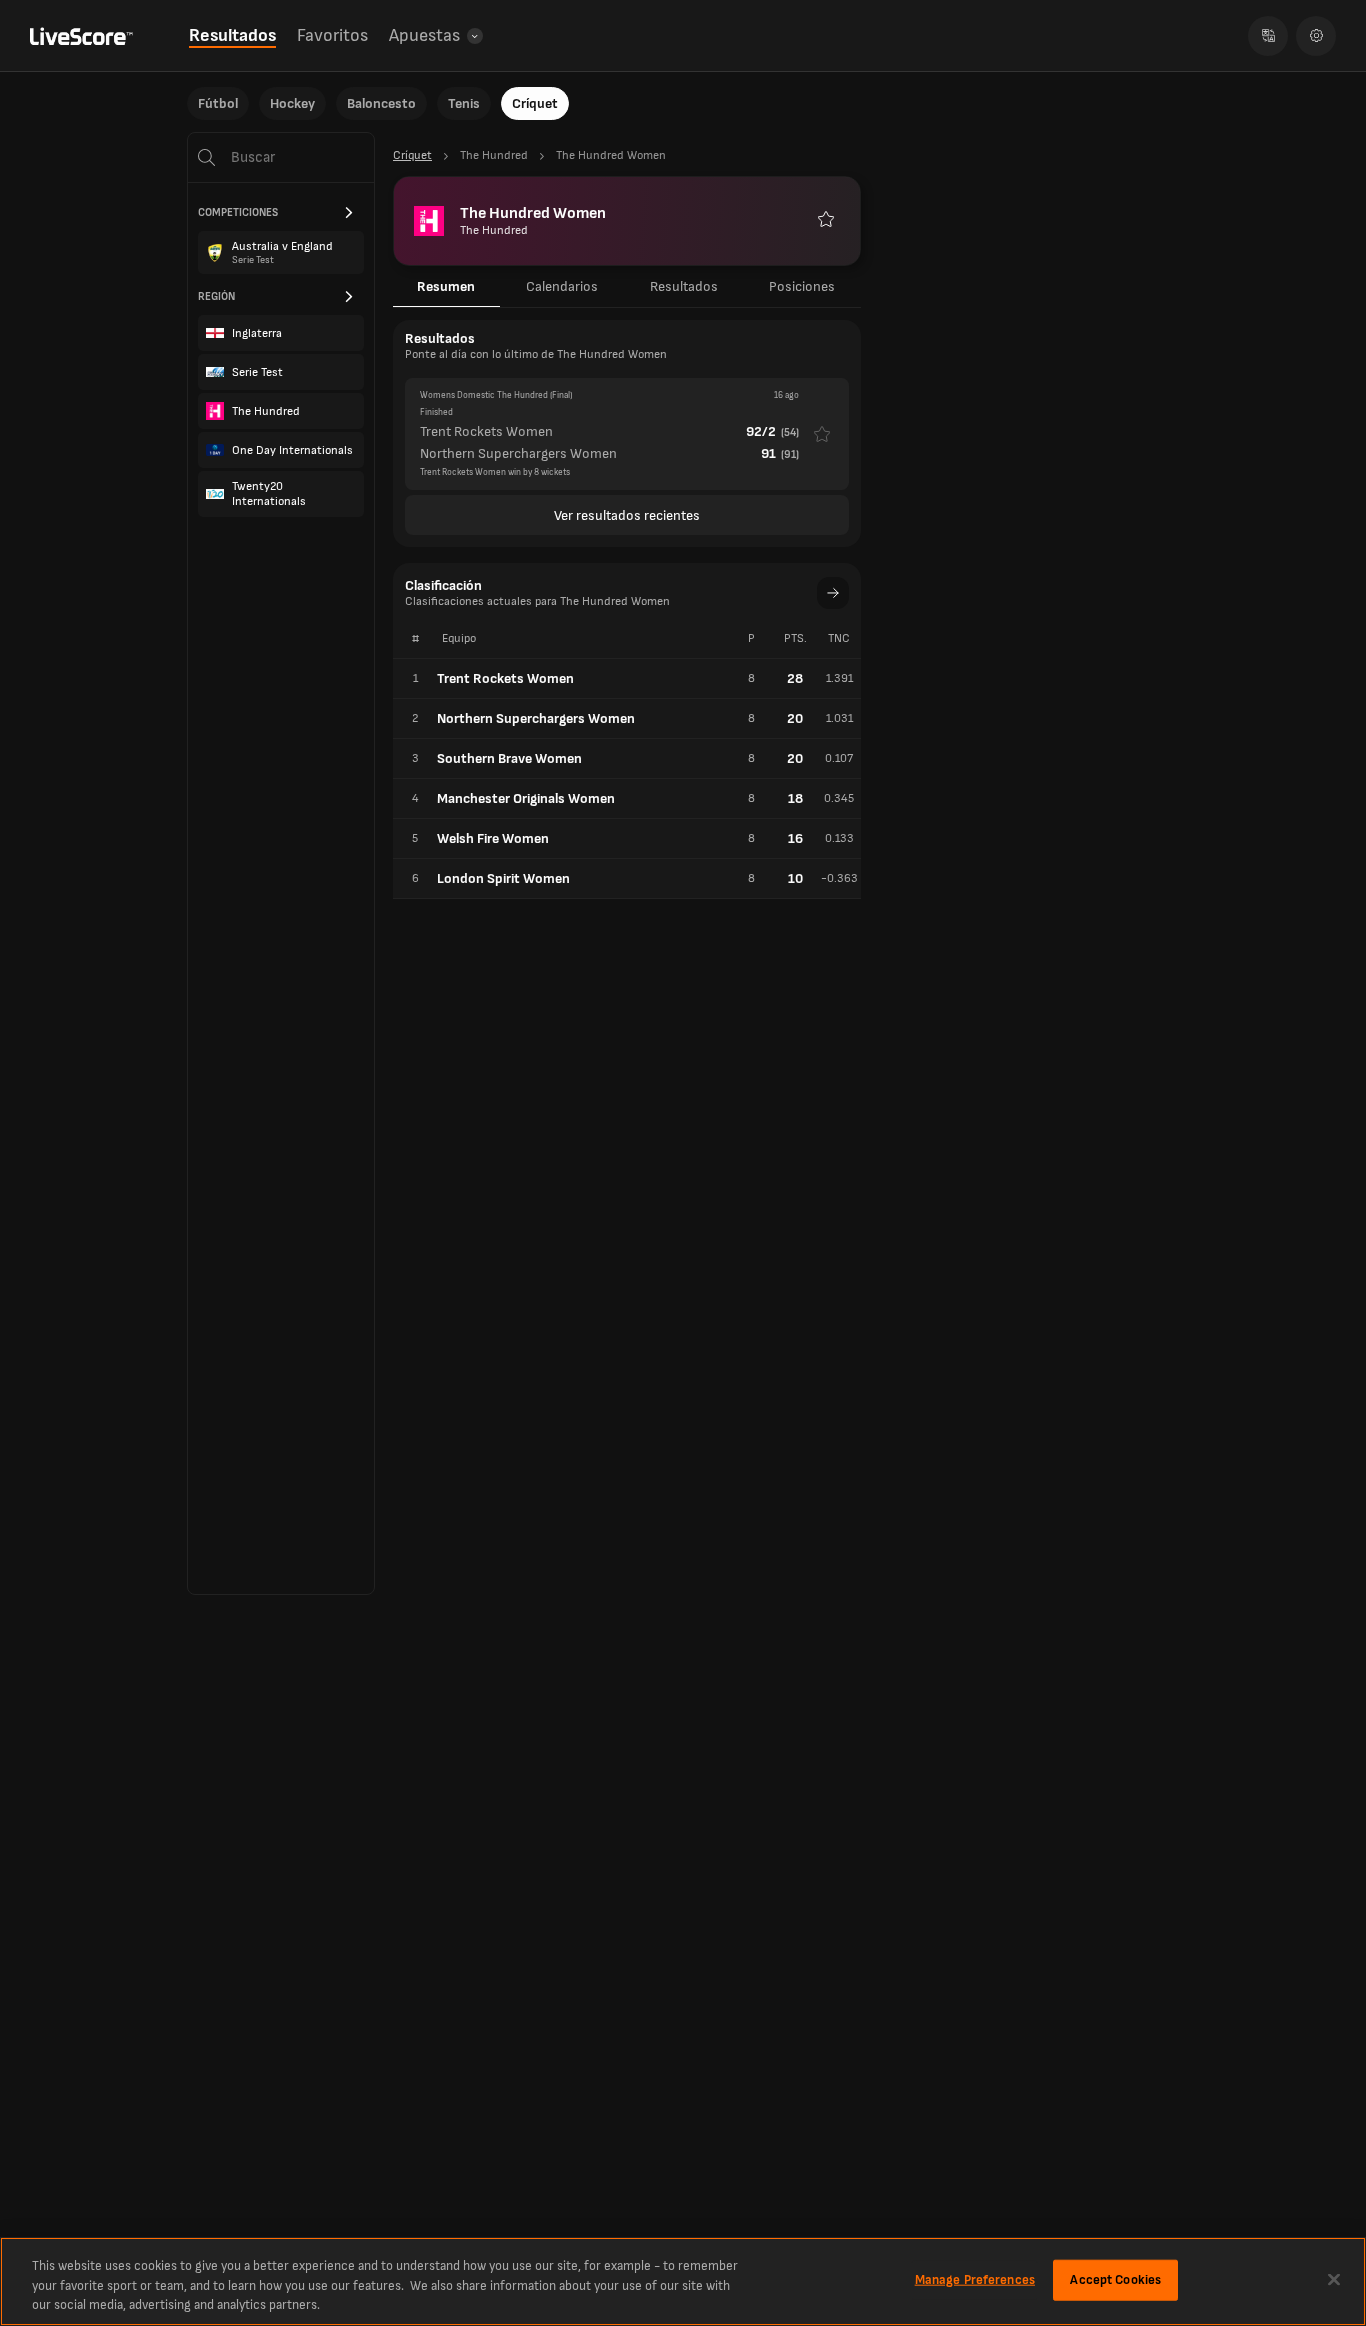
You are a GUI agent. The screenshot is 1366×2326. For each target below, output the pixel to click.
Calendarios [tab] (562, 286)
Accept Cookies (1115, 2279)
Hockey (292, 103)
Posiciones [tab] (802, 286)
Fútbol (218, 103)
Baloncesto (381, 103)
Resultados (232, 35)
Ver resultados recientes (627, 515)
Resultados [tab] (684, 286)
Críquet (535, 103)
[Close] (1334, 2279)
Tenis (464, 103)
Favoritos (332, 35)
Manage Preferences (975, 2279)
